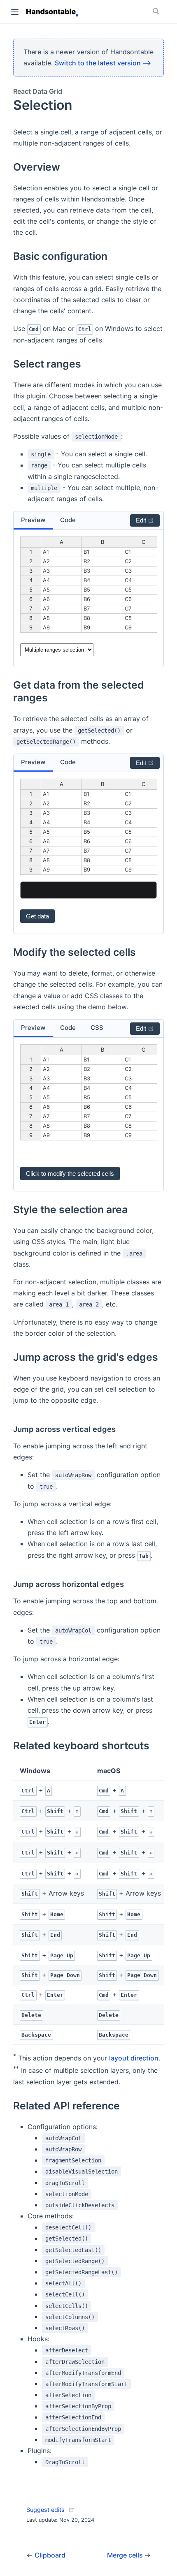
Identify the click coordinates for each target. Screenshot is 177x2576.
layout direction (134, 2058)
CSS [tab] (97, 1028)
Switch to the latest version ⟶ (103, 63)
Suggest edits (45, 2510)
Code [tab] (68, 520)
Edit (142, 520)
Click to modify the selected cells (70, 1174)
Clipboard (50, 2555)
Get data (37, 916)
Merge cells (126, 2555)
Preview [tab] (33, 520)
